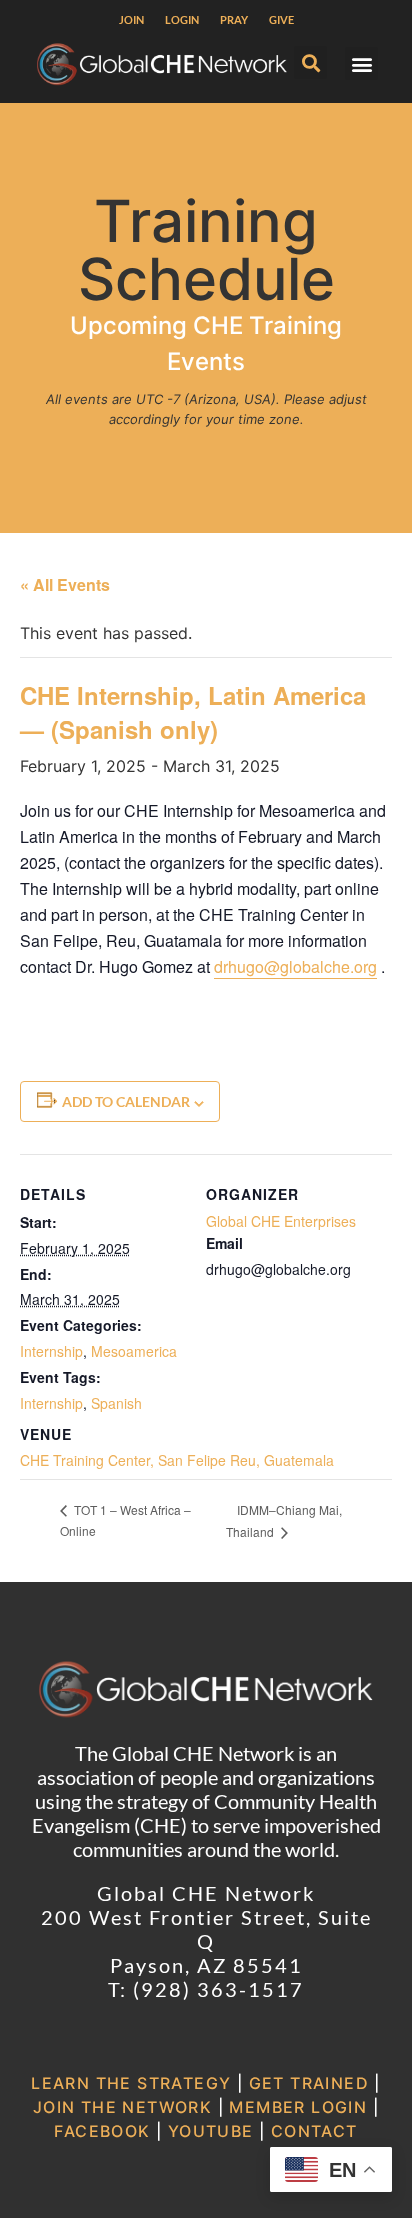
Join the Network (122, 2107)
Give (281, 19)
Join (131, 19)
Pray (234, 19)
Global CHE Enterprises (281, 1221)
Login (182, 19)
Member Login (298, 2107)
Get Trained (309, 2083)
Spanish (116, 1403)
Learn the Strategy (131, 2083)
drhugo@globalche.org (295, 966)
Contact (314, 2131)
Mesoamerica (134, 1351)
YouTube (211, 2131)
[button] (310, 62)
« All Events (65, 584)
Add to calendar (126, 1101)
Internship (51, 1351)
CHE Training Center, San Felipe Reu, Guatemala (177, 1460)
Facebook (102, 2131)
